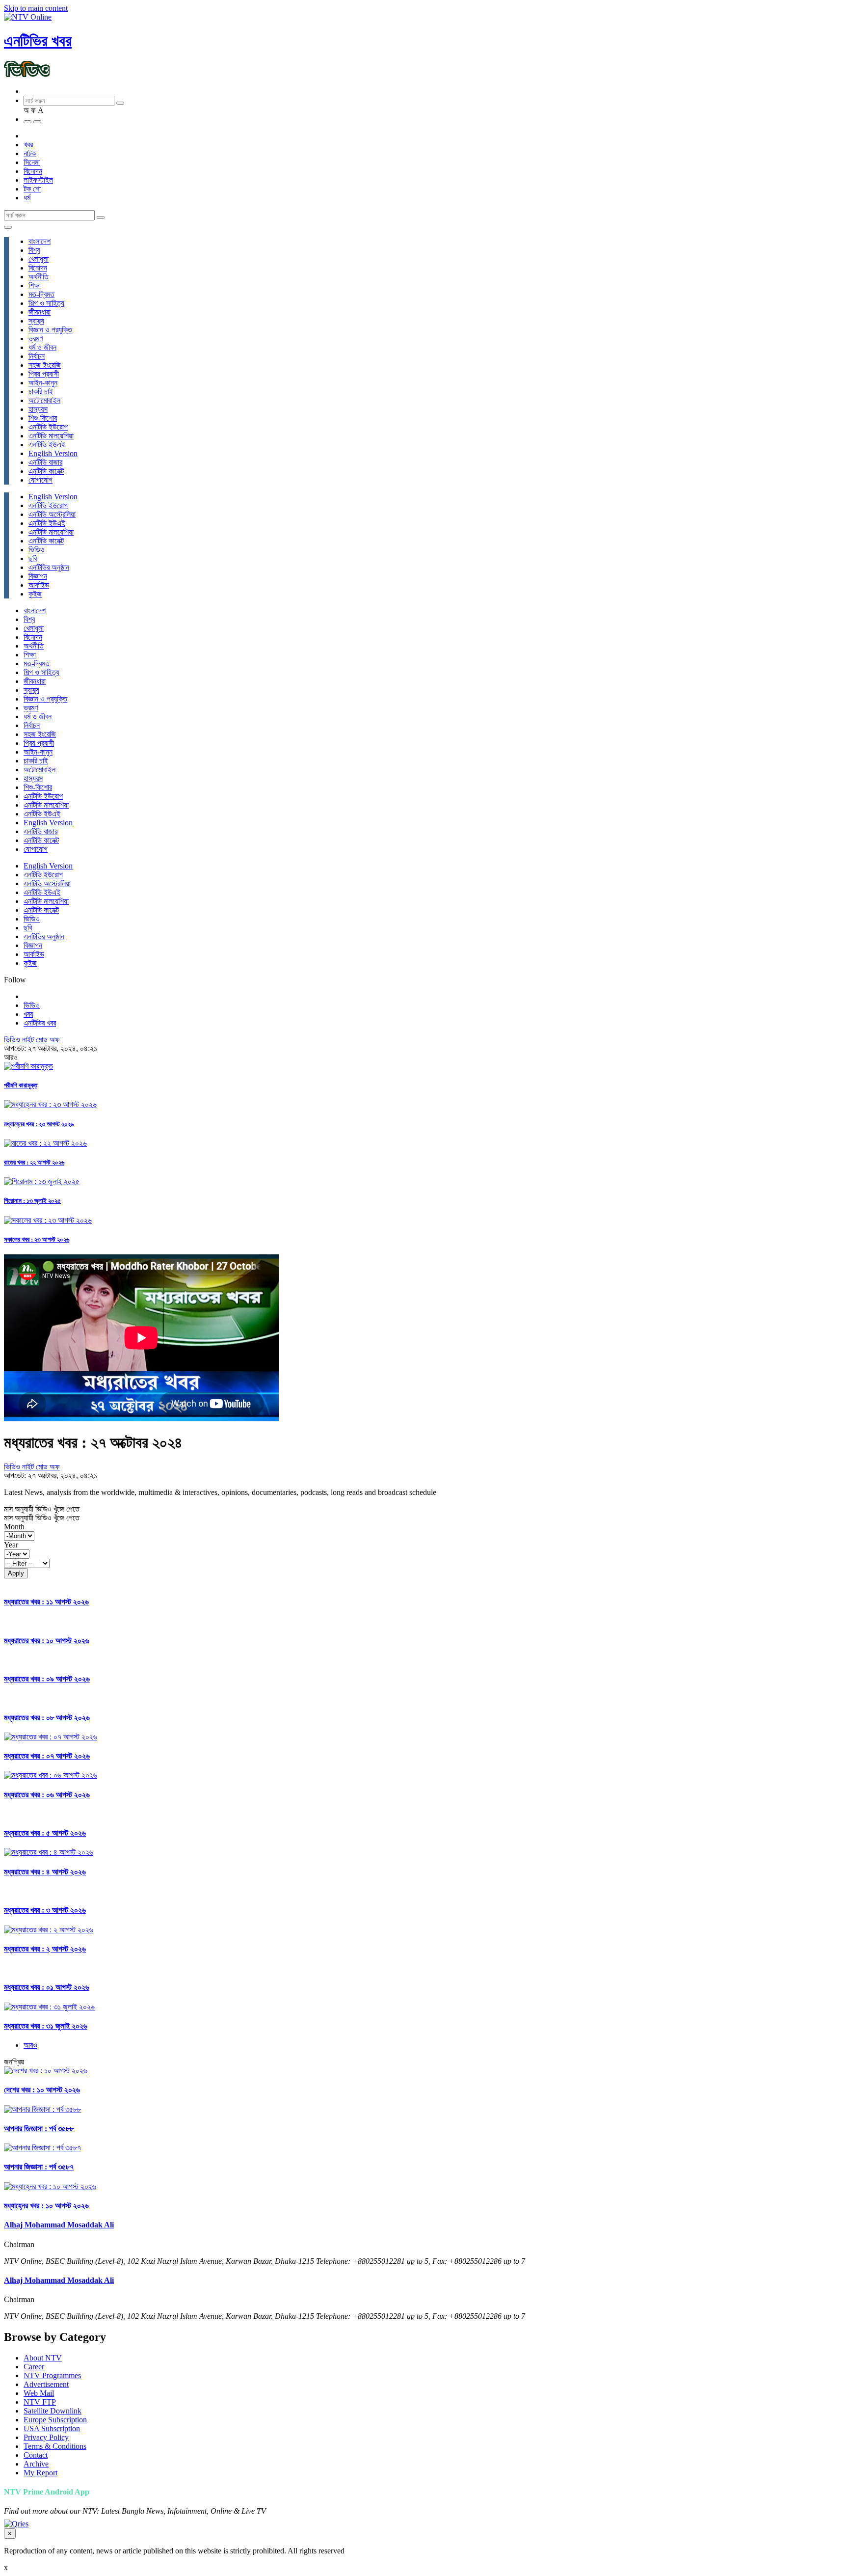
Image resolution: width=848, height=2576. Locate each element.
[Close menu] (8, 227)
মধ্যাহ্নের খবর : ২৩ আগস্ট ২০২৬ (39, 1124)
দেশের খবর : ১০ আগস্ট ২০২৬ (42, 2090)
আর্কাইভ (39, 585)
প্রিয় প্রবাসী (44, 374)
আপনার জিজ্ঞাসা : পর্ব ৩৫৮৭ (39, 2167)
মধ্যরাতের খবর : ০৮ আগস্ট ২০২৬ (47, 1718)
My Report (40, 2473)
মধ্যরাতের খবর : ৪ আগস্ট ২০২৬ (45, 1872)
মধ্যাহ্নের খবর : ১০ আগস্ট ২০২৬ (46, 2206)
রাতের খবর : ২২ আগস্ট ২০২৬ (34, 1162)
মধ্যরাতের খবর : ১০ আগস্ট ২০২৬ (47, 1641)
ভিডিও (37, 550)
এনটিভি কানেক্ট (46, 471)
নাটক (30, 153)
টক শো (32, 189)
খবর (28, 145)
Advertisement (46, 2384)
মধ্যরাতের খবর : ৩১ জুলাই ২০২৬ (46, 2026)
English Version (53, 453)
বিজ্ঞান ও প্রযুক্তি (50, 330)
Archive (36, 2464)
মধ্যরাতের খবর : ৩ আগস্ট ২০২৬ (45, 1910)
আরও (30, 2045)
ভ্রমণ (36, 339)
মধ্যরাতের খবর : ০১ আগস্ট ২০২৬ (47, 1987)
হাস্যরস (38, 409)
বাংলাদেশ (40, 241)
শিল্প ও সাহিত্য (46, 303)
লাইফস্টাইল (38, 180)
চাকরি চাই (41, 392)
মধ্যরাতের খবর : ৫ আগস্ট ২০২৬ (45, 1833)
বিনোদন (33, 171)
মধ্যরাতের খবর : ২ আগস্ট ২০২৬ (45, 1949)
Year (11, 1545)
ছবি (33, 558)
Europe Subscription (55, 2420)
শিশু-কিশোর (43, 418)
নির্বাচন (37, 356)
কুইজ (35, 594)
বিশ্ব (34, 250)
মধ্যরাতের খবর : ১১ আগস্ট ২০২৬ (46, 1602)
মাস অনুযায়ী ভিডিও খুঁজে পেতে (42, 1509)
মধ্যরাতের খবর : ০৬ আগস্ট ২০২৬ (47, 1795)
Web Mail (39, 2393)
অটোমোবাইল (44, 400)
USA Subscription (52, 2428)
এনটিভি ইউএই (47, 445)
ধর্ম (27, 198)
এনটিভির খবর (38, 41)
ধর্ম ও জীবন (42, 347)
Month (14, 1527)
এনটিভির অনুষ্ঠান (49, 567)
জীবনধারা (40, 312)
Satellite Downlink (53, 2411)
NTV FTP (40, 2402)
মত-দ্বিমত (41, 294)
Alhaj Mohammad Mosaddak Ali (59, 2225)
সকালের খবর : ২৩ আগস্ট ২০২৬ (37, 1239)
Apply (16, 1573)
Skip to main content (36, 8)
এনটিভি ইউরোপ (48, 427)
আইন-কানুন (43, 383)
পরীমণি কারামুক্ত (21, 1085)
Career (34, 2367)
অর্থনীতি (39, 277)
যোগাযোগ (40, 480)
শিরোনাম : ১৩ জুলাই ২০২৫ (32, 1201)
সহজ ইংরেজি (45, 365)
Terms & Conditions (55, 2446)
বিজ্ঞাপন (38, 576)
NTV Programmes (52, 2375)
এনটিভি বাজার (45, 462)
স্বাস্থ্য (36, 321)
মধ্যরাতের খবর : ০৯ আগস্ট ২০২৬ (47, 1679)
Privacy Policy (46, 2437)
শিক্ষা (35, 285)
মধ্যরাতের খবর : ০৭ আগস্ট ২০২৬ (47, 1756)
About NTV (43, 2358)
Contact (36, 2455)
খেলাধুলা (39, 259)
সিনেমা (32, 162)
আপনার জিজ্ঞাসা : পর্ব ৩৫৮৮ (39, 2129)
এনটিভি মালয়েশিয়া (51, 436)
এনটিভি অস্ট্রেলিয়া (52, 514)
